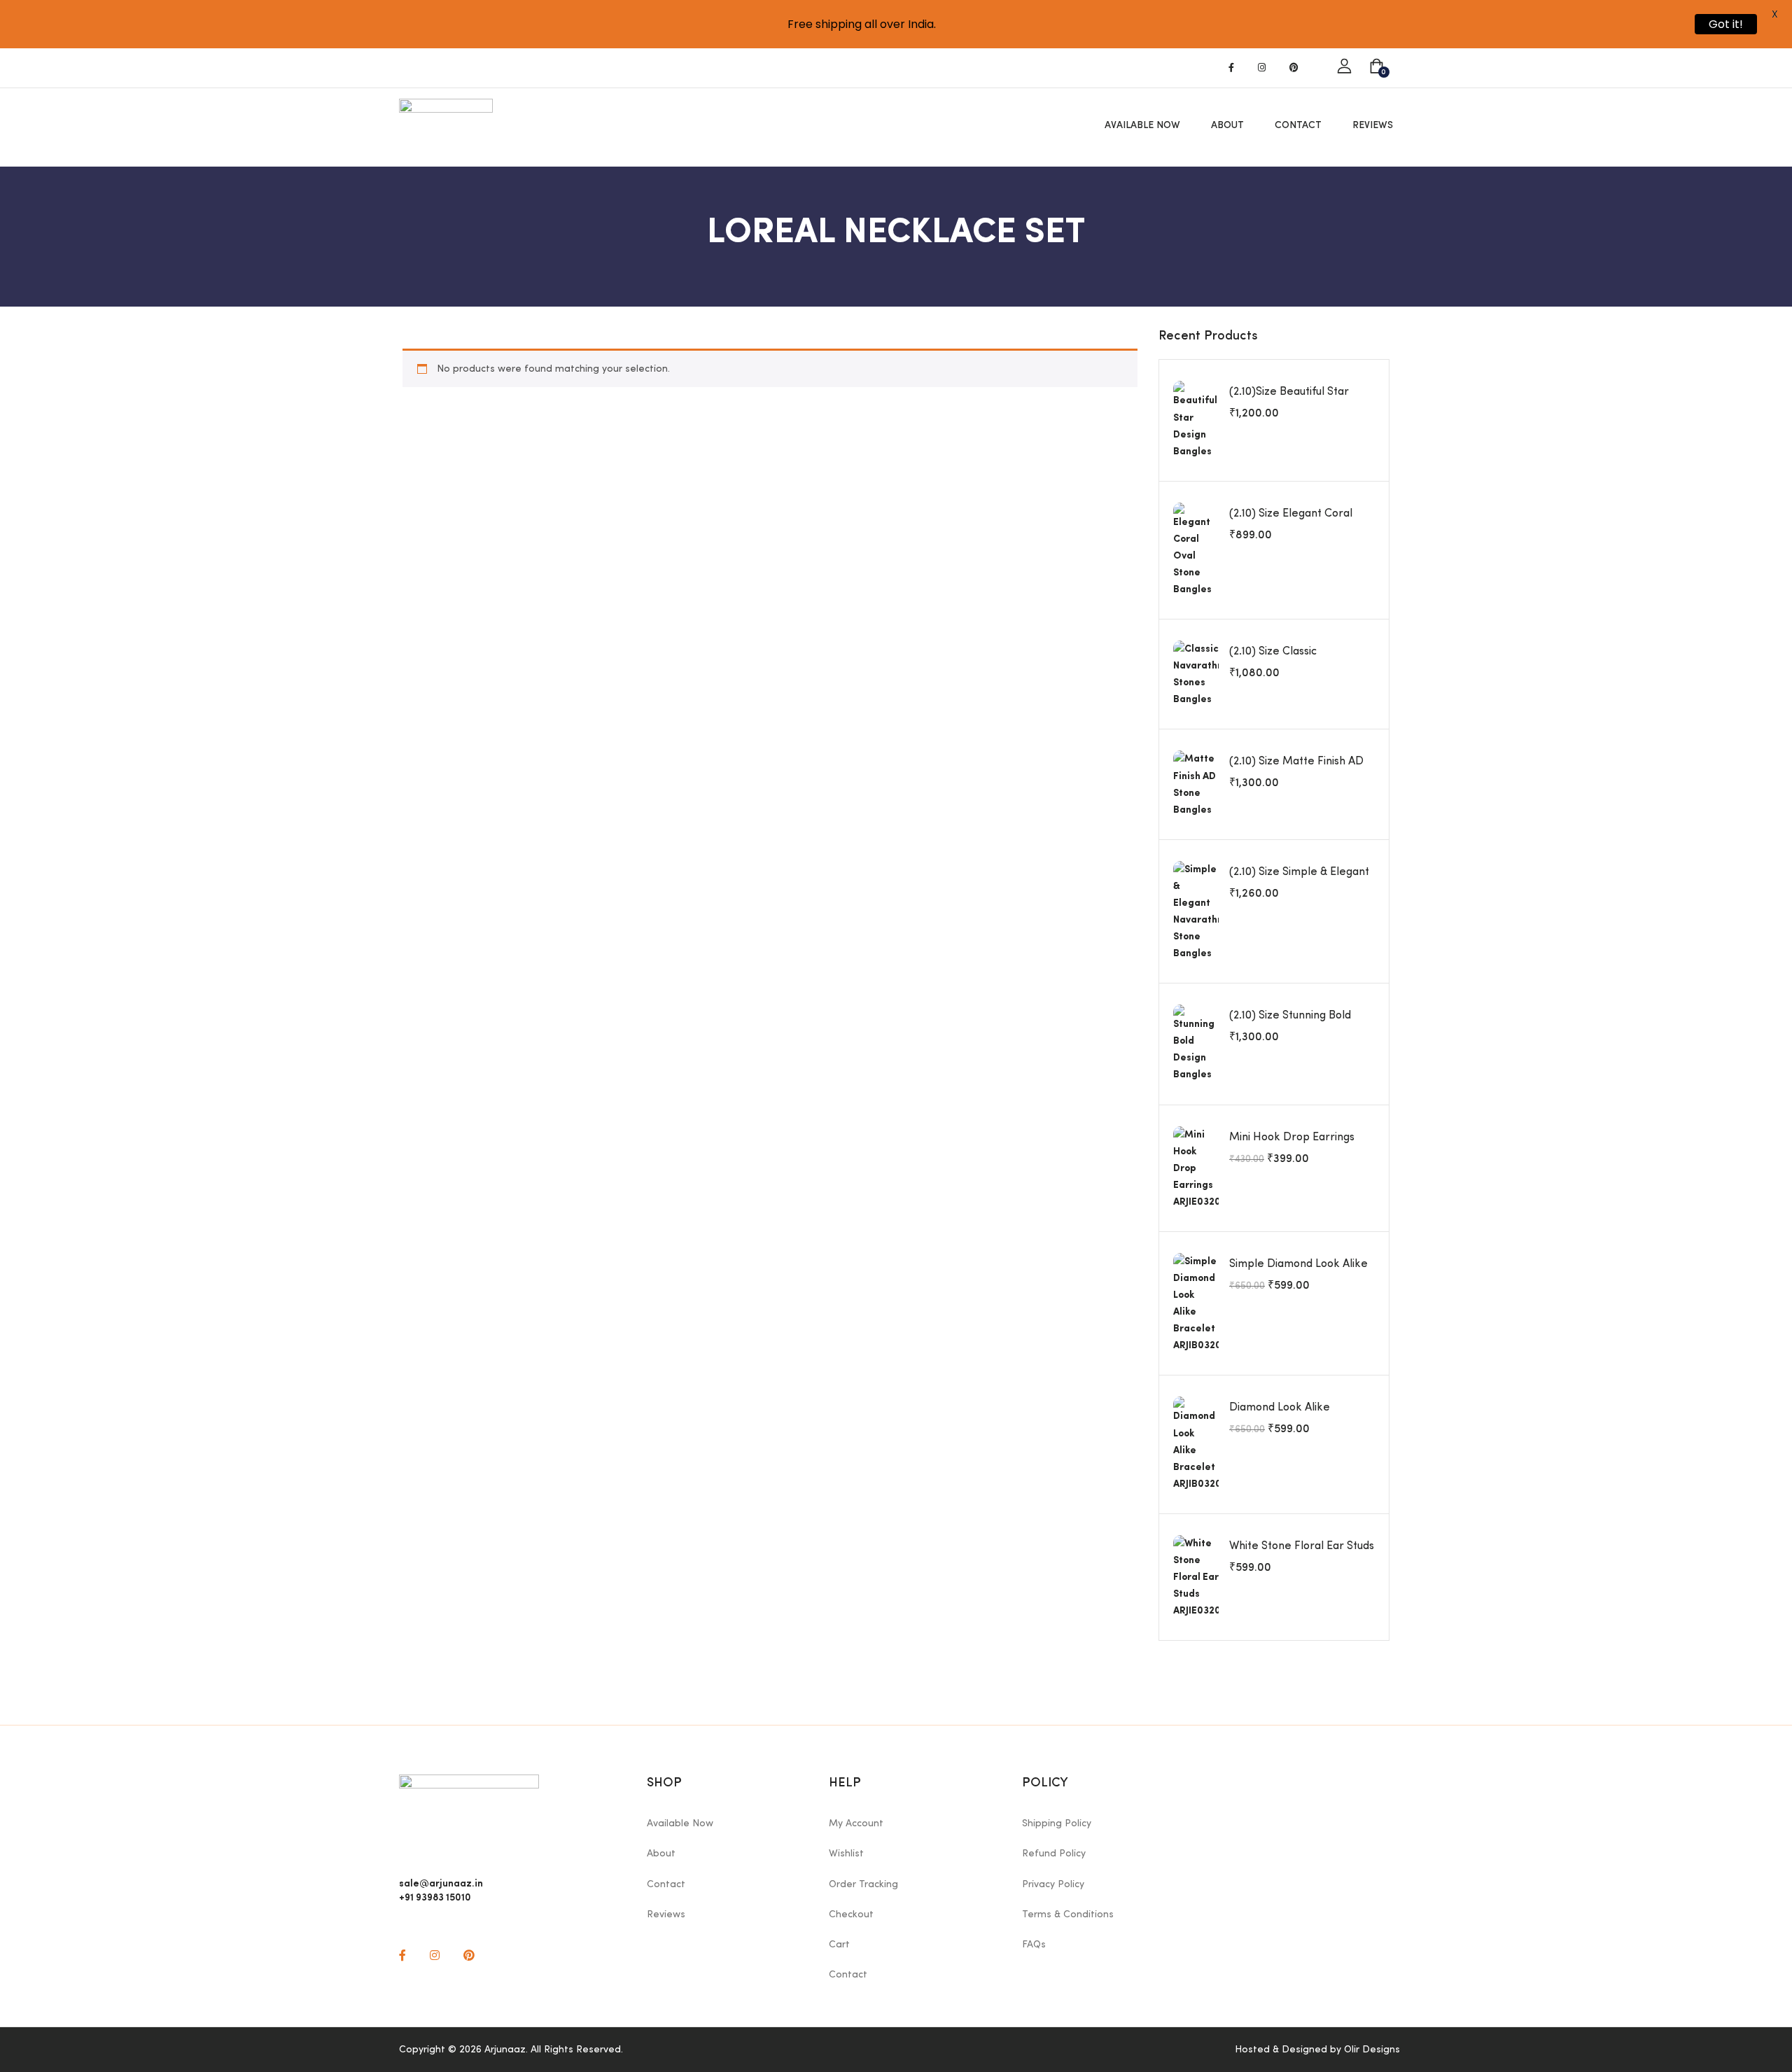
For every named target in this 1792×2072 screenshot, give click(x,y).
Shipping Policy (1057, 1823)
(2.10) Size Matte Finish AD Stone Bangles (1296, 769)
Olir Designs (1372, 2050)
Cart (839, 1945)
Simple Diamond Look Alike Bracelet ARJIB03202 (1298, 1272)
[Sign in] (1344, 67)
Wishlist (846, 1854)
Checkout (851, 1914)
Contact (1298, 125)
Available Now (1142, 125)
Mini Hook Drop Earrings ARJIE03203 (1292, 1145)
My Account (856, 1823)
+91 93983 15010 (435, 1896)
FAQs (1034, 1945)
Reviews (1373, 125)
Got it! (1726, 24)
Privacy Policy (1053, 1884)
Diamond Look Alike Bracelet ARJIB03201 (1281, 1415)
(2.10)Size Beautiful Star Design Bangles (1289, 400)
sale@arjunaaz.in (441, 1882)
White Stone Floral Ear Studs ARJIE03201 (1302, 1554)
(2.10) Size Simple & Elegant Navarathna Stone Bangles (1299, 880)
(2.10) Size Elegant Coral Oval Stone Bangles (1291, 521)
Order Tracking (863, 1884)
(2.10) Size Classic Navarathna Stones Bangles (1300, 659)
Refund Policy (1054, 1854)
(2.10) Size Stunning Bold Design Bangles (1290, 1023)
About (1227, 125)
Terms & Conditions (1068, 1914)
